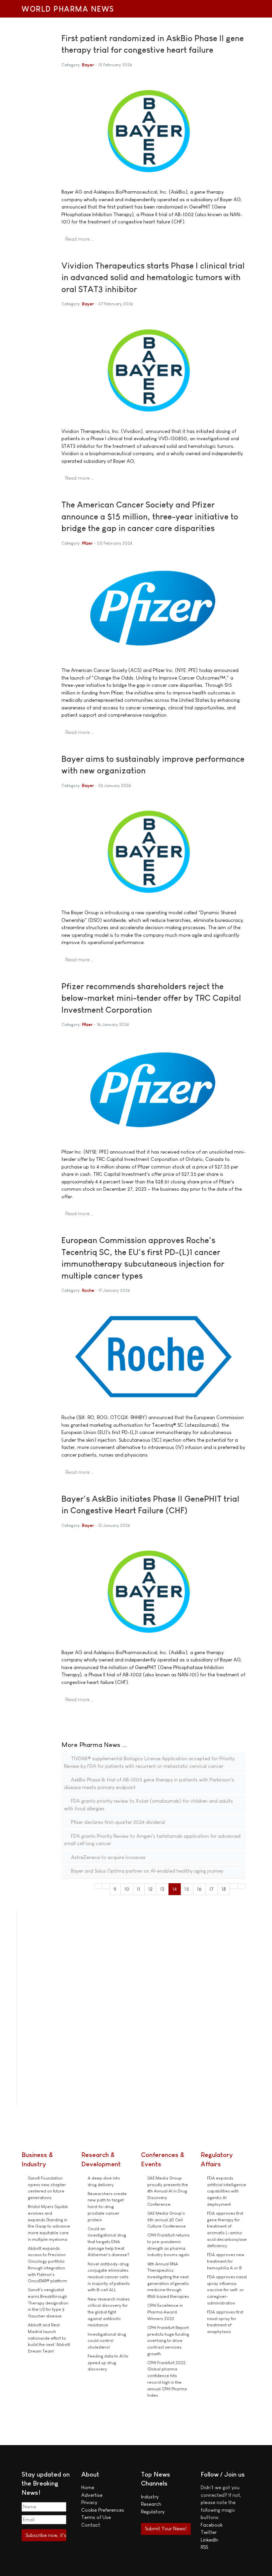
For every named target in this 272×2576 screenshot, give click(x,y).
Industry (150, 2497)
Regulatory (153, 2512)
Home (88, 2487)
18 (224, 1889)
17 (211, 1889)
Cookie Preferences (103, 2510)
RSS (204, 2547)
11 (139, 1889)
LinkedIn (209, 2540)
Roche (88, 1290)
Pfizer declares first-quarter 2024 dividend (117, 1822)
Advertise (92, 2495)
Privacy (89, 2502)
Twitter (209, 2532)
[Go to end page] (242, 1886)
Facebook (212, 2525)
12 (150, 1889)
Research (151, 2504)
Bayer (88, 65)
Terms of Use (96, 2517)
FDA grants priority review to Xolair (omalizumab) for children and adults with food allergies (148, 1805)
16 (199, 1889)
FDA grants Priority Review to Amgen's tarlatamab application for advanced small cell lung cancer (152, 1840)
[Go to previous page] (106, 1886)
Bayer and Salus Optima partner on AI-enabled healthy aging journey (146, 1871)
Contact (91, 2525)
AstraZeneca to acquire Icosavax (108, 1857)
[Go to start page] (98, 1886)
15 (187, 1889)
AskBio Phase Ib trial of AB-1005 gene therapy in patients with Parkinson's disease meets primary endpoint (149, 1783)
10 (127, 1889)
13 (162, 1889)
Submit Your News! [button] (166, 2528)
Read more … (80, 239)
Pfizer (87, 543)
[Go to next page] (234, 1886)
